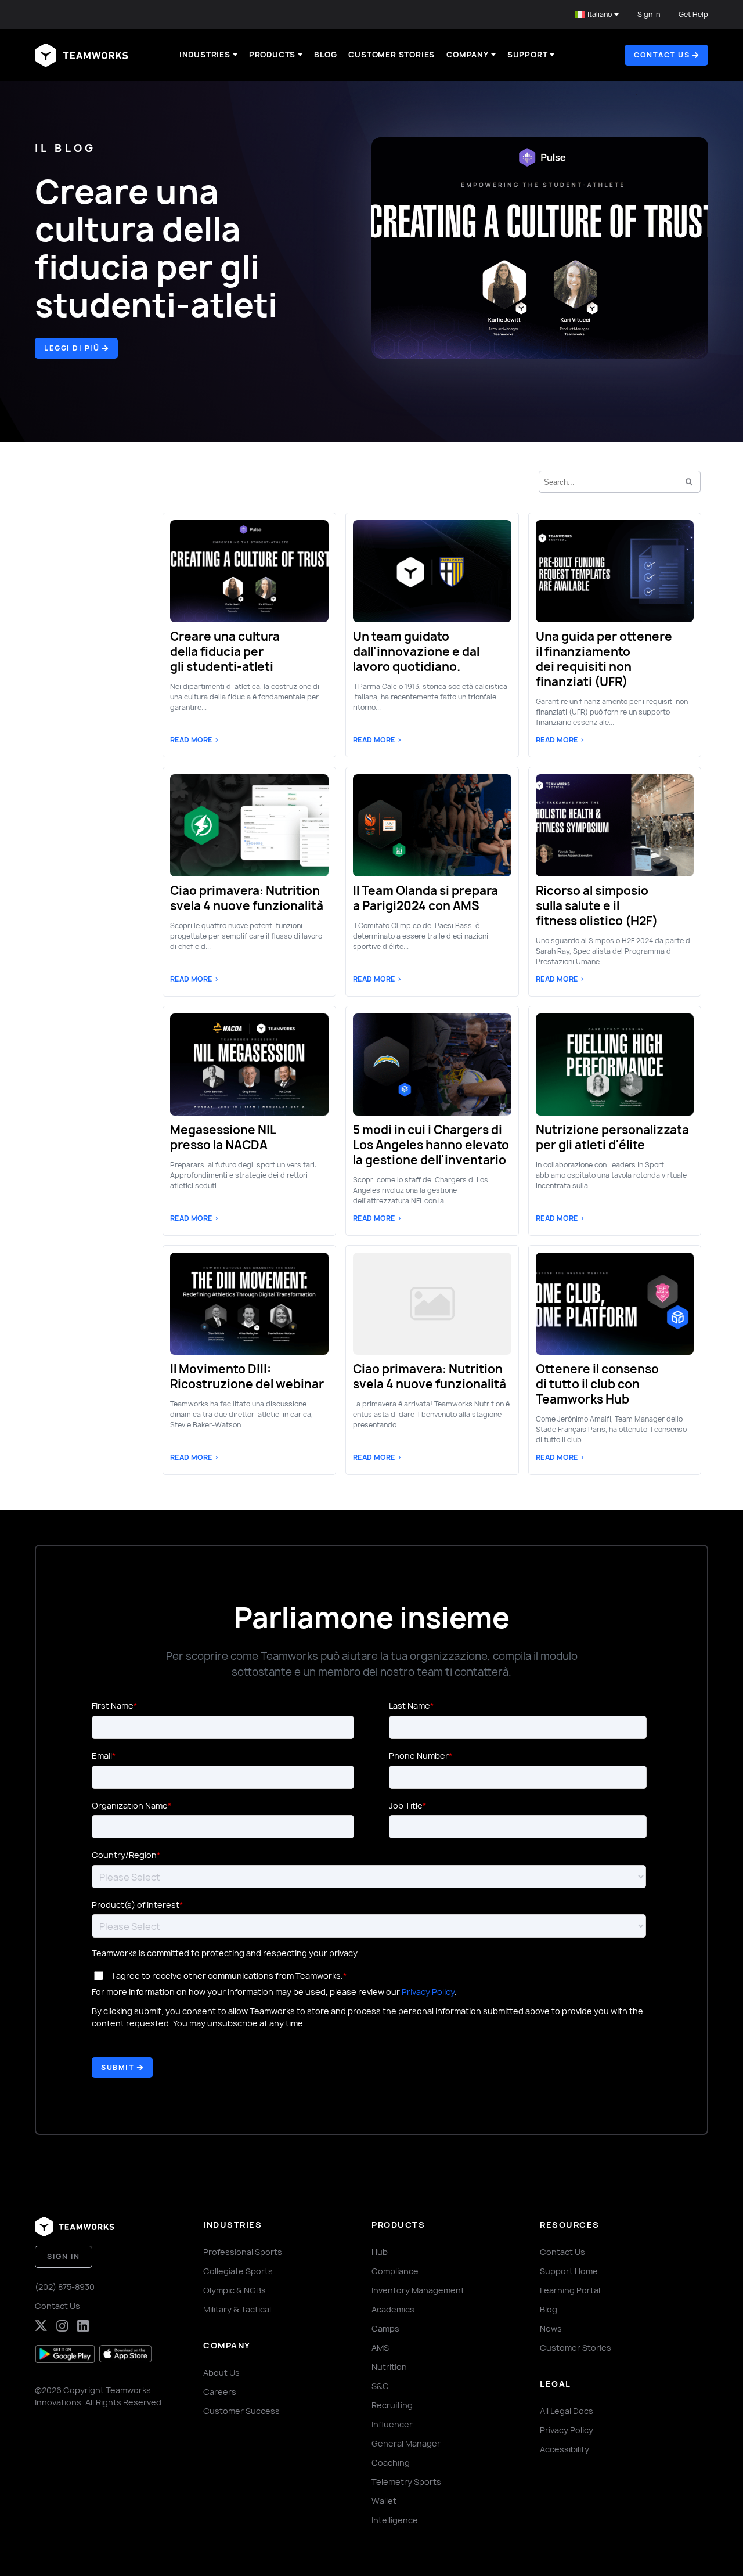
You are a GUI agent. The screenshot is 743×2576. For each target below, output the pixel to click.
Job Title (406, 1805)
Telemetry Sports (406, 2482)
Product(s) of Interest (136, 1905)
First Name (113, 1706)
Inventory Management (418, 2290)
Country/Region (124, 1855)
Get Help (693, 14)
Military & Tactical (237, 2309)
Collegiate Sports (238, 2271)
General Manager (406, 2443)
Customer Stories (392, 55)
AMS (380, 2348)
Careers (220, 2392)
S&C (380, 2386)
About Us (221, 2373)
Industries (205, 55)
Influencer (392, 2424)
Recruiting (392, 2405)
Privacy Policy (428, 1992)
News (551, 2328)
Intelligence (395, 2520)
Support (528, 55)
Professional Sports (243, 2252)
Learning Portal (570, 2290)
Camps (385, 2328)
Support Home (569, 2271)
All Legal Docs (567, 2411)
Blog (325, 55)
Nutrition (389, 2367)
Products (272, 55)
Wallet (384, 2501)
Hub (380, 2252)
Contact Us (57, 2306)
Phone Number (419, 1756)
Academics (393, 2309)
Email (102, 1756)
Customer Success (241, 2411)
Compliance (395, 2271)
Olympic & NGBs (235, 2290)
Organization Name (130, 1805)
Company (468, 55)
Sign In (649, 14)
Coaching (391, 2463)
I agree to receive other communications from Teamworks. (228, 1976)
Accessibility (565, 2449)
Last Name (410, 1706)
